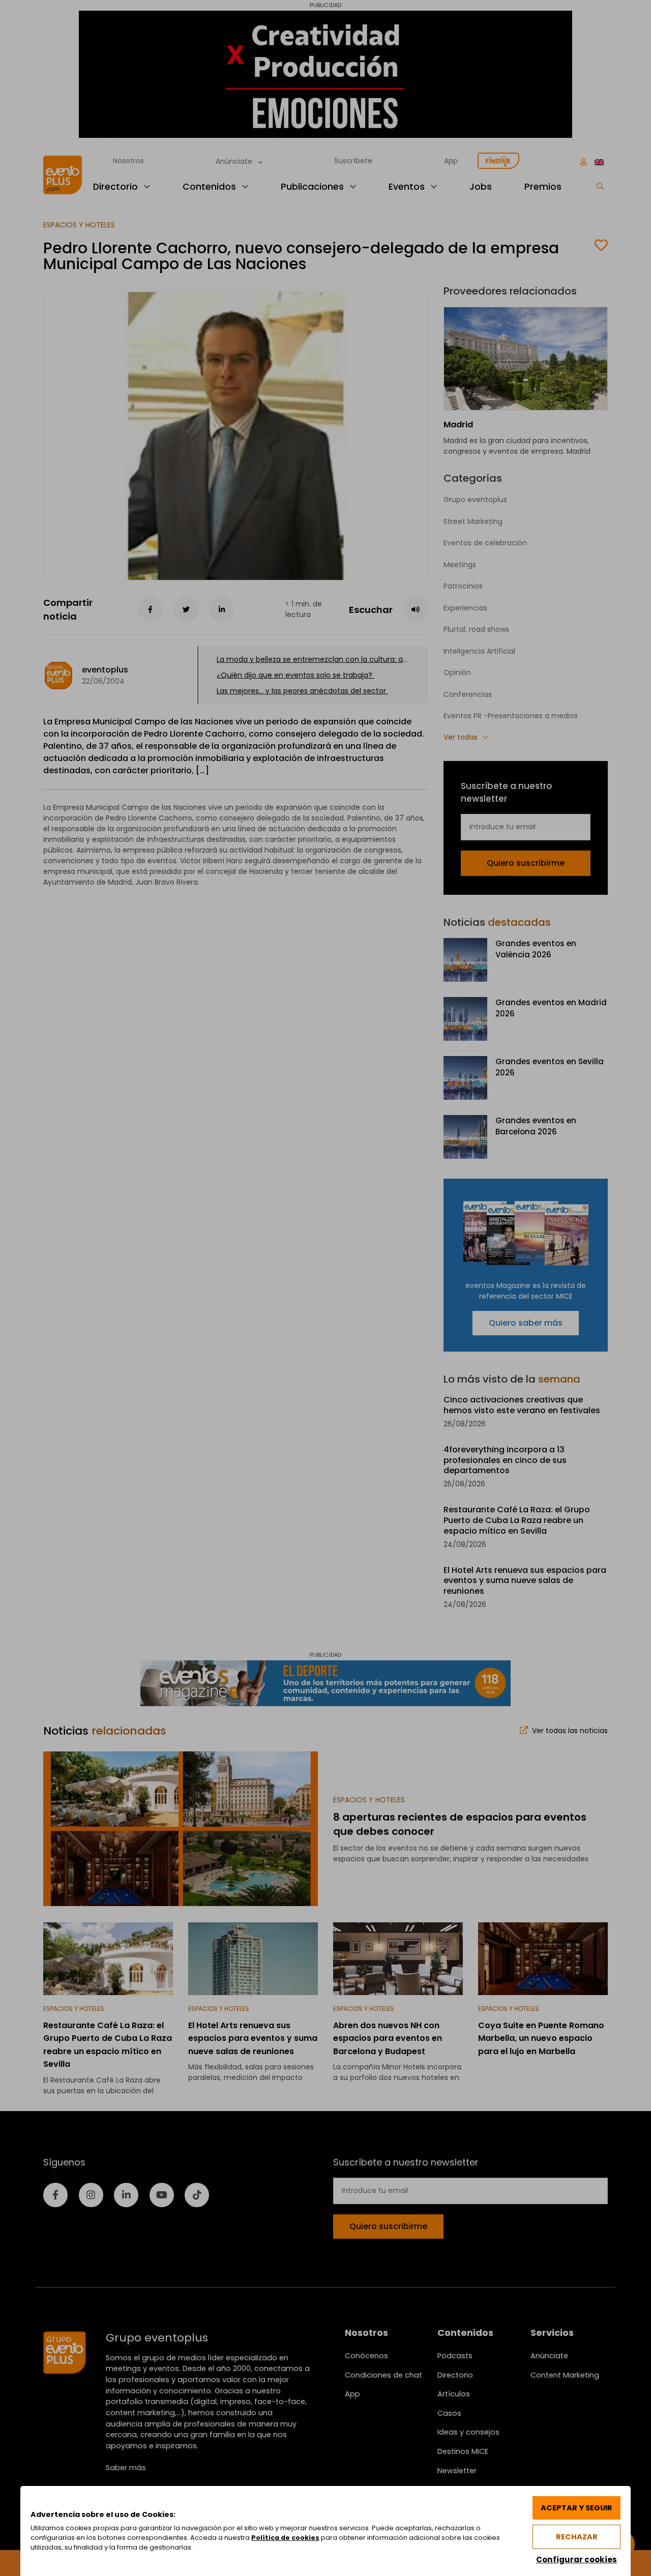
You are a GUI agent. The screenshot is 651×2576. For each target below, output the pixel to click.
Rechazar (577, 2537)
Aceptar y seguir (576, 2508)
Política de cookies (285, 2538)
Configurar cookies (576, 2559)
